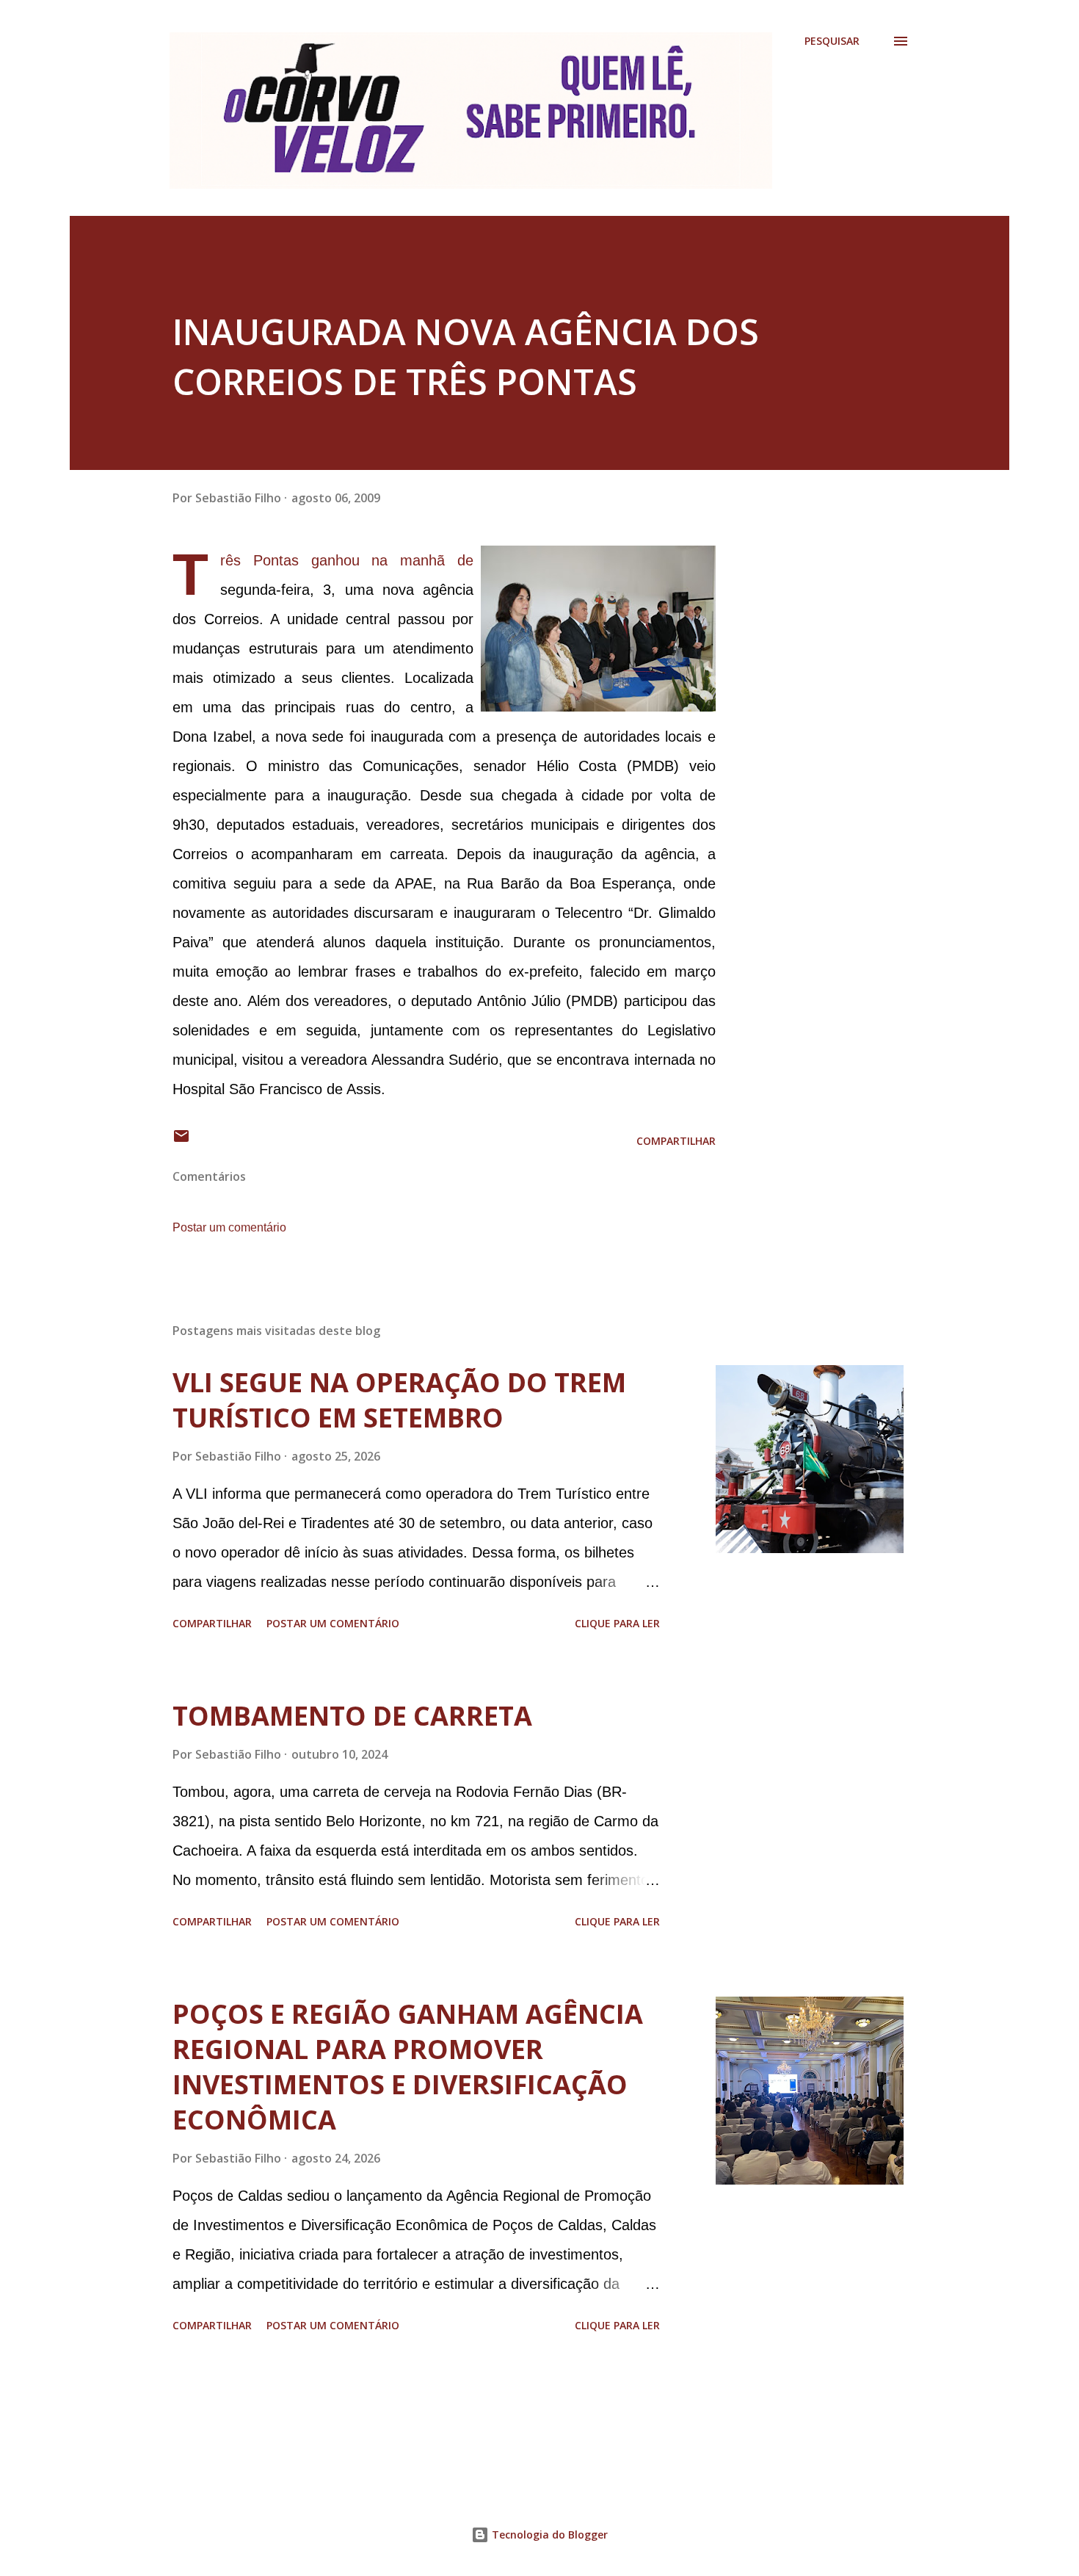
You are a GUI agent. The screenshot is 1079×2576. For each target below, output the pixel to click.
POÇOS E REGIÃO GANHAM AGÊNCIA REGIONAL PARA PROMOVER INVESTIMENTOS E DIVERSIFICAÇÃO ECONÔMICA (408, 2067)
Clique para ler (617, 1623)
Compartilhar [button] (676, 1141)
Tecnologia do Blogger (548, 2535)
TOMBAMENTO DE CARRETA (352, 1716)
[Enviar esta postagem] (181, 1141)
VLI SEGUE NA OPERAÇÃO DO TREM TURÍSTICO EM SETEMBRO (399, 1400)
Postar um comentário (229, 1227)
